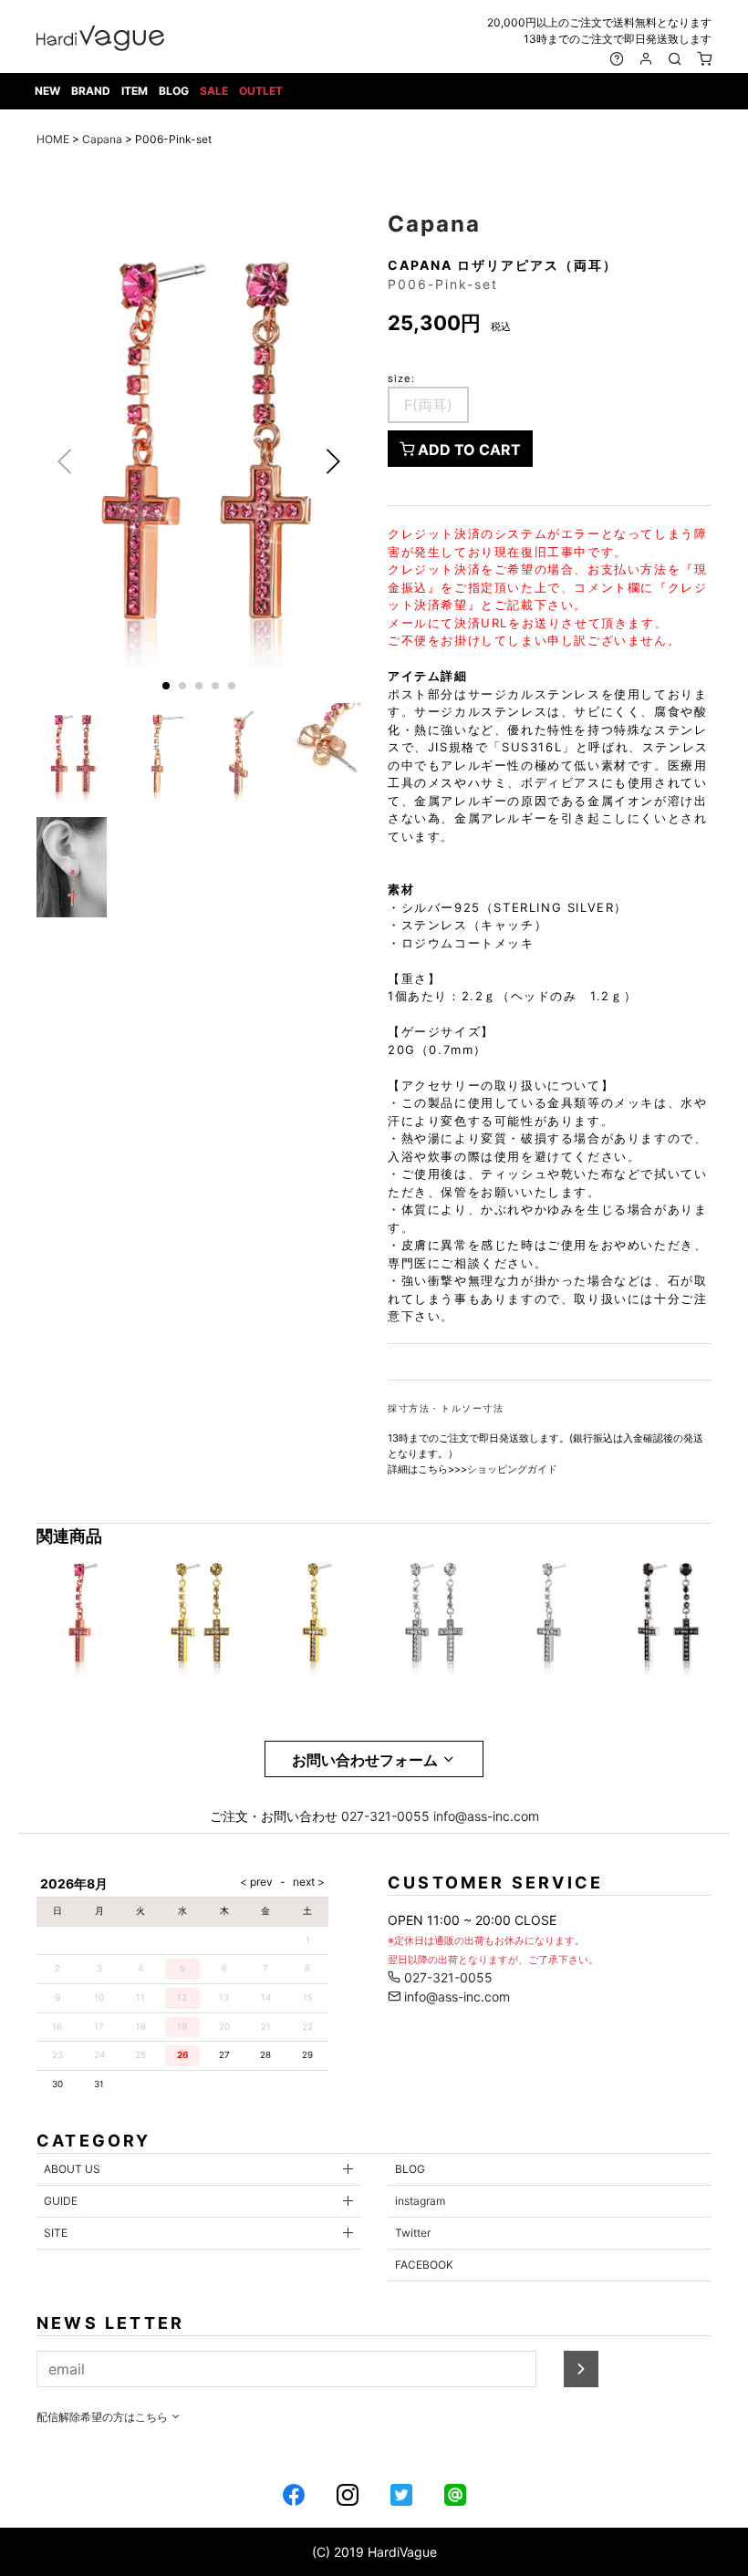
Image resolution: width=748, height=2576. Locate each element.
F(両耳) (428, 405)
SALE (214, 91)
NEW (47, 91)
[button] (332, 461)
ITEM (135, 91)
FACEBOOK (424, 2265)
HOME (53, 139)
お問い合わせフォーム (367, 1760)
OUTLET (261, 91)
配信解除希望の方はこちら (104, 2417)
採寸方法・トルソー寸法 (446, 1408)
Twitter (413, 2233)
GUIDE (61, 2201)
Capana (102, 139)
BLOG (174, 91)
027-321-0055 (385, 1816)
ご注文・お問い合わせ (274, 1816)
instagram (420, 2201)
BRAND (91, 91)
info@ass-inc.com (486, 1816)
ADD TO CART (467, 450)
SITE (56, 2233)
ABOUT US (72, 2169)
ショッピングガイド (512, 1469)
